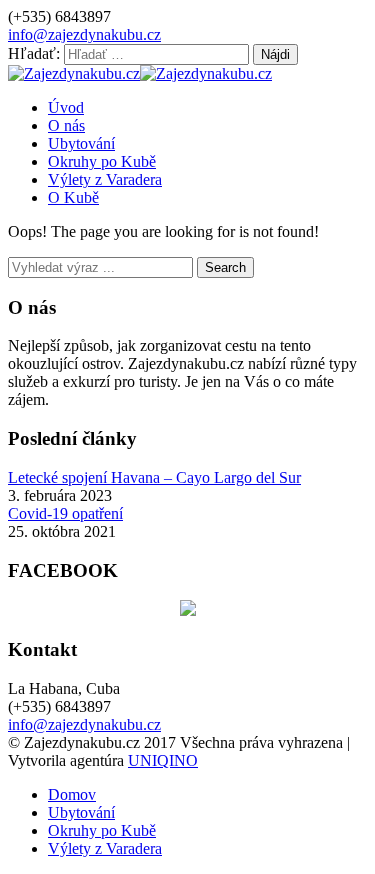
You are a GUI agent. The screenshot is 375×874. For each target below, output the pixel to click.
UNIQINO (163, 760)
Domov (72, 794)
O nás (66, 125)
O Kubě (73, 197)
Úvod (66, 107)
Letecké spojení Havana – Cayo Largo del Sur (154, 477)
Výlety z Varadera (105, 179)
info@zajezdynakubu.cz (84, 34)
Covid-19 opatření (65, 513)
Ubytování (81, 143)
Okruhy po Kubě (102, 161)
